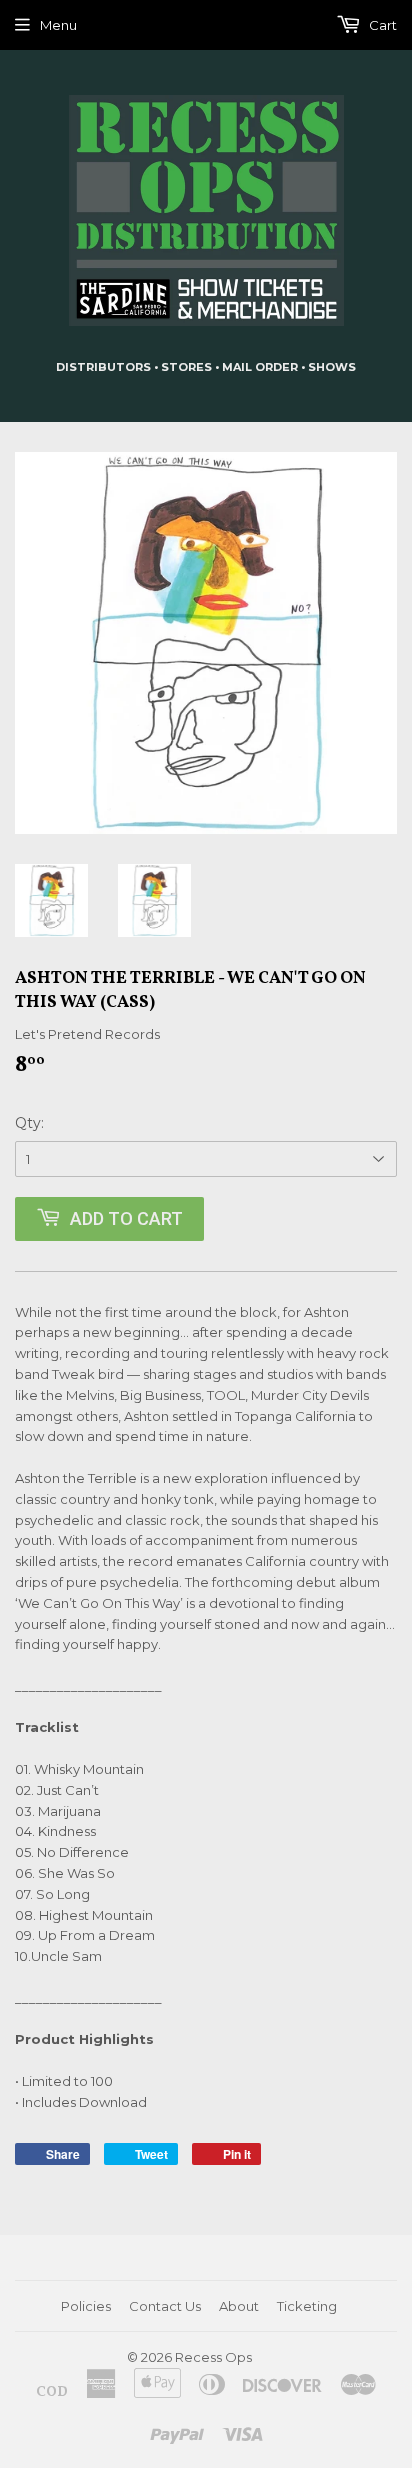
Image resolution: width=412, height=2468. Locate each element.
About (239, 2306)
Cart (381, 25)
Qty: (29, 1123)
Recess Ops (213, 2357)
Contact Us (165, 2306)
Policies (86, 2306)
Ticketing (307, 2306)
